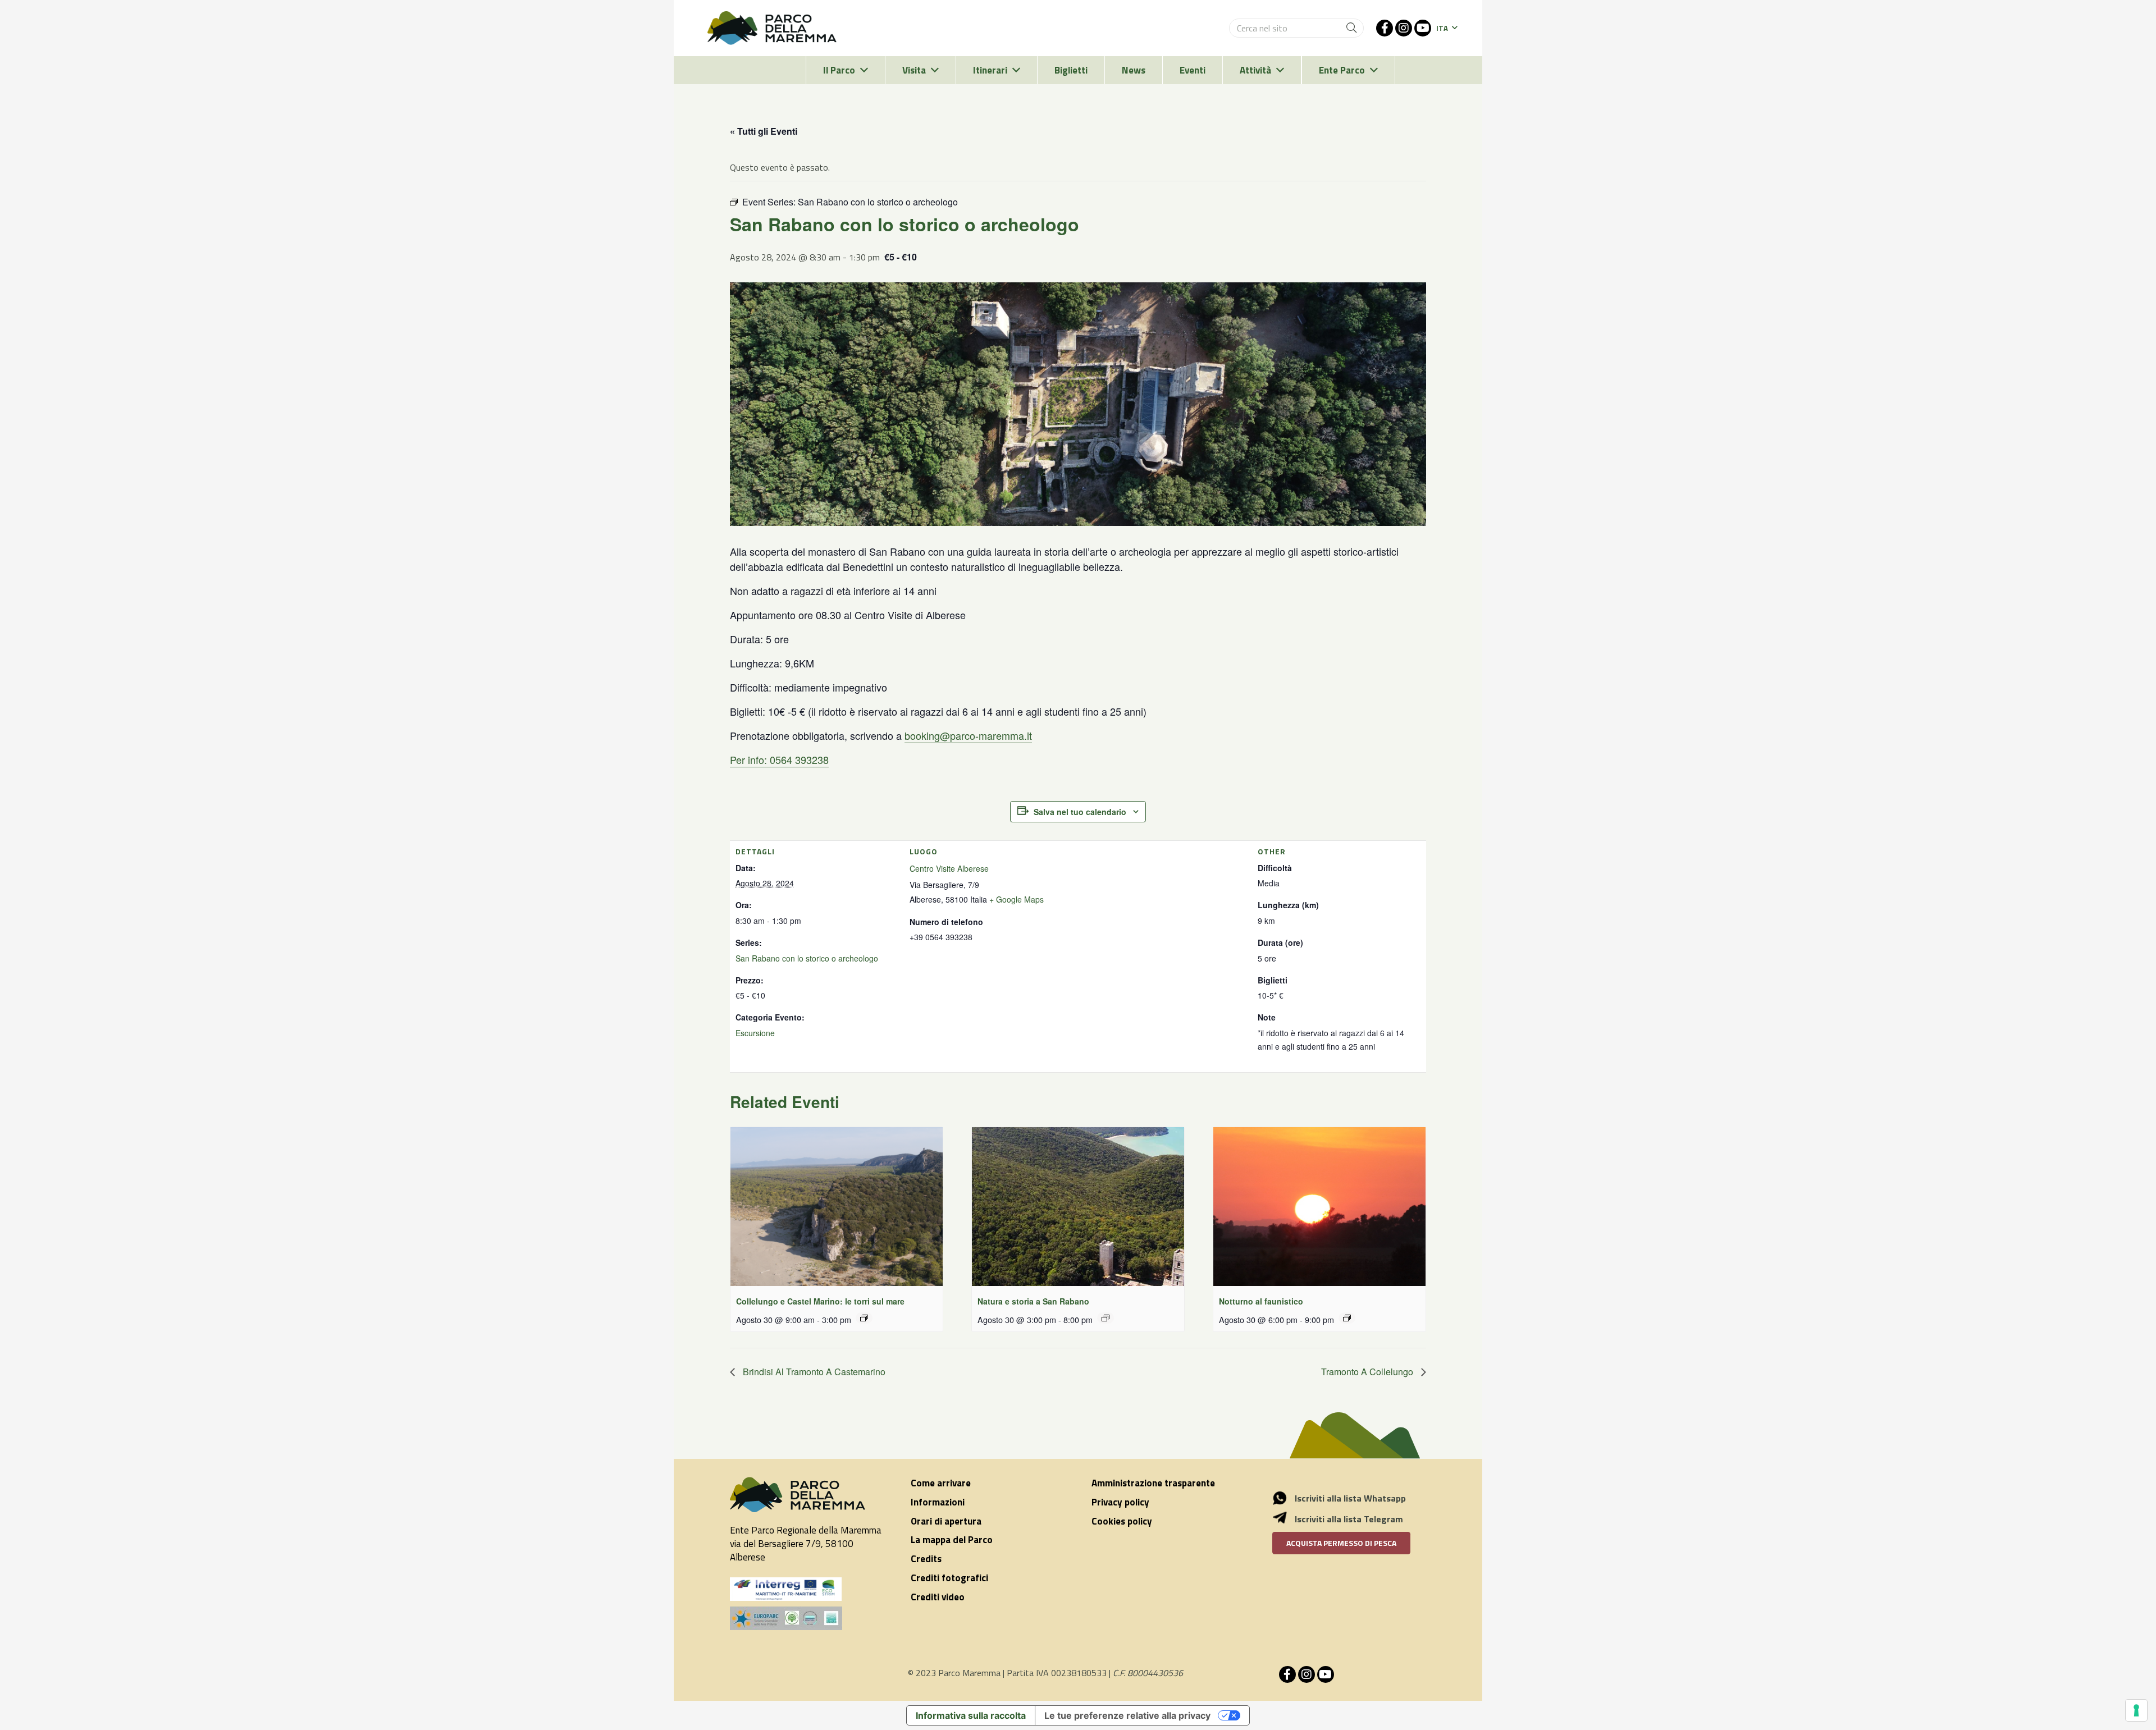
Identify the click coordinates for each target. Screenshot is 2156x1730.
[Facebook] (1385, 28)
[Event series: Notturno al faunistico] (1347, 1318)
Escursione (755, 1033)
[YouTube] (1423, 28)
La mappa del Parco (952, 1540)
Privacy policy (1120, 1502)
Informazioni (938, 1502)
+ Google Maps (1017, 899)
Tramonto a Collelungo (1368, 1372)
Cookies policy (1122, 1521)
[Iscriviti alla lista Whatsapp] (1286, 1498)
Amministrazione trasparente (1153, 1483)
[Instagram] (1404, 28)
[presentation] (837, 1207)
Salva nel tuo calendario (1080, 812)
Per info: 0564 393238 (779, 759)
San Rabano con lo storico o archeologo (807, 958)
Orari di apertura (946, 1521)
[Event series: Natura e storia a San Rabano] (1106, 1318)
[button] (1447, 28)
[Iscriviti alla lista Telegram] (1286, 1519)
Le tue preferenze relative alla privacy (1127, 1715)
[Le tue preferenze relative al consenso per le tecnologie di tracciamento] (2136, 1710)
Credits (926, 1559)
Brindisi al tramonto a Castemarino (813, 1372)
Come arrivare (941, 1483)
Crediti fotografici (949, 1578)
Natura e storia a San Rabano (1033, 1301)
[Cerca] (1351, 28)
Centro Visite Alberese (949, 868)
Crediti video (938, 1597)
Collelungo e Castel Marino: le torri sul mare (820, 1301)
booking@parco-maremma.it (968, 735)
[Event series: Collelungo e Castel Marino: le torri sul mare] (864, 1318)
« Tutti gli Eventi (764, 131)
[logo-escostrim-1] (786, 1589)
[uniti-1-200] (807, 1618)
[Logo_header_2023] (772, 28)
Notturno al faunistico (1261, 1301)
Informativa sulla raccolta (971, 1715)
